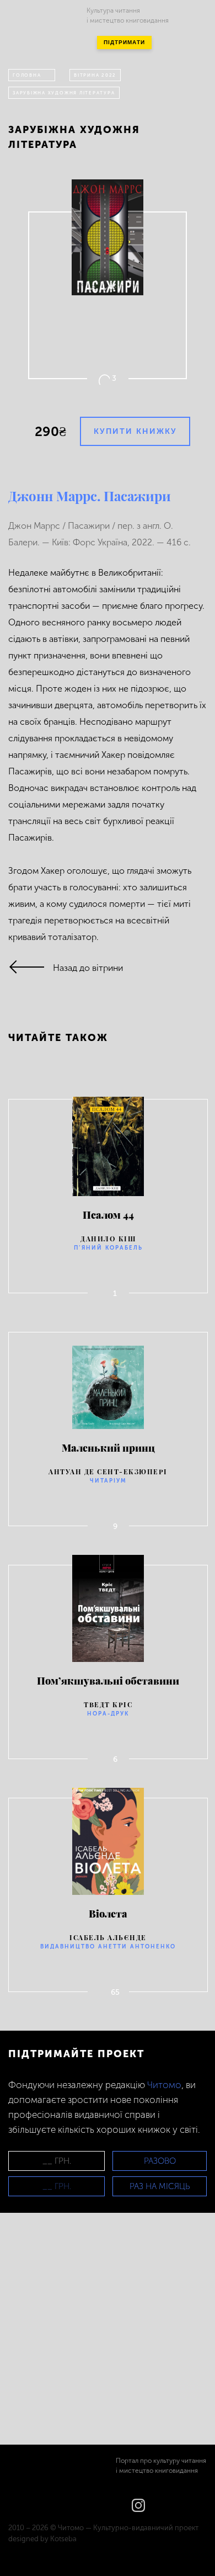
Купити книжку (135, 431)
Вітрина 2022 (95, 75)
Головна (27, 75)
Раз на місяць (160, 2186)
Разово (160, 2161)
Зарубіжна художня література (64, 93)
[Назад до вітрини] (31, 968)
